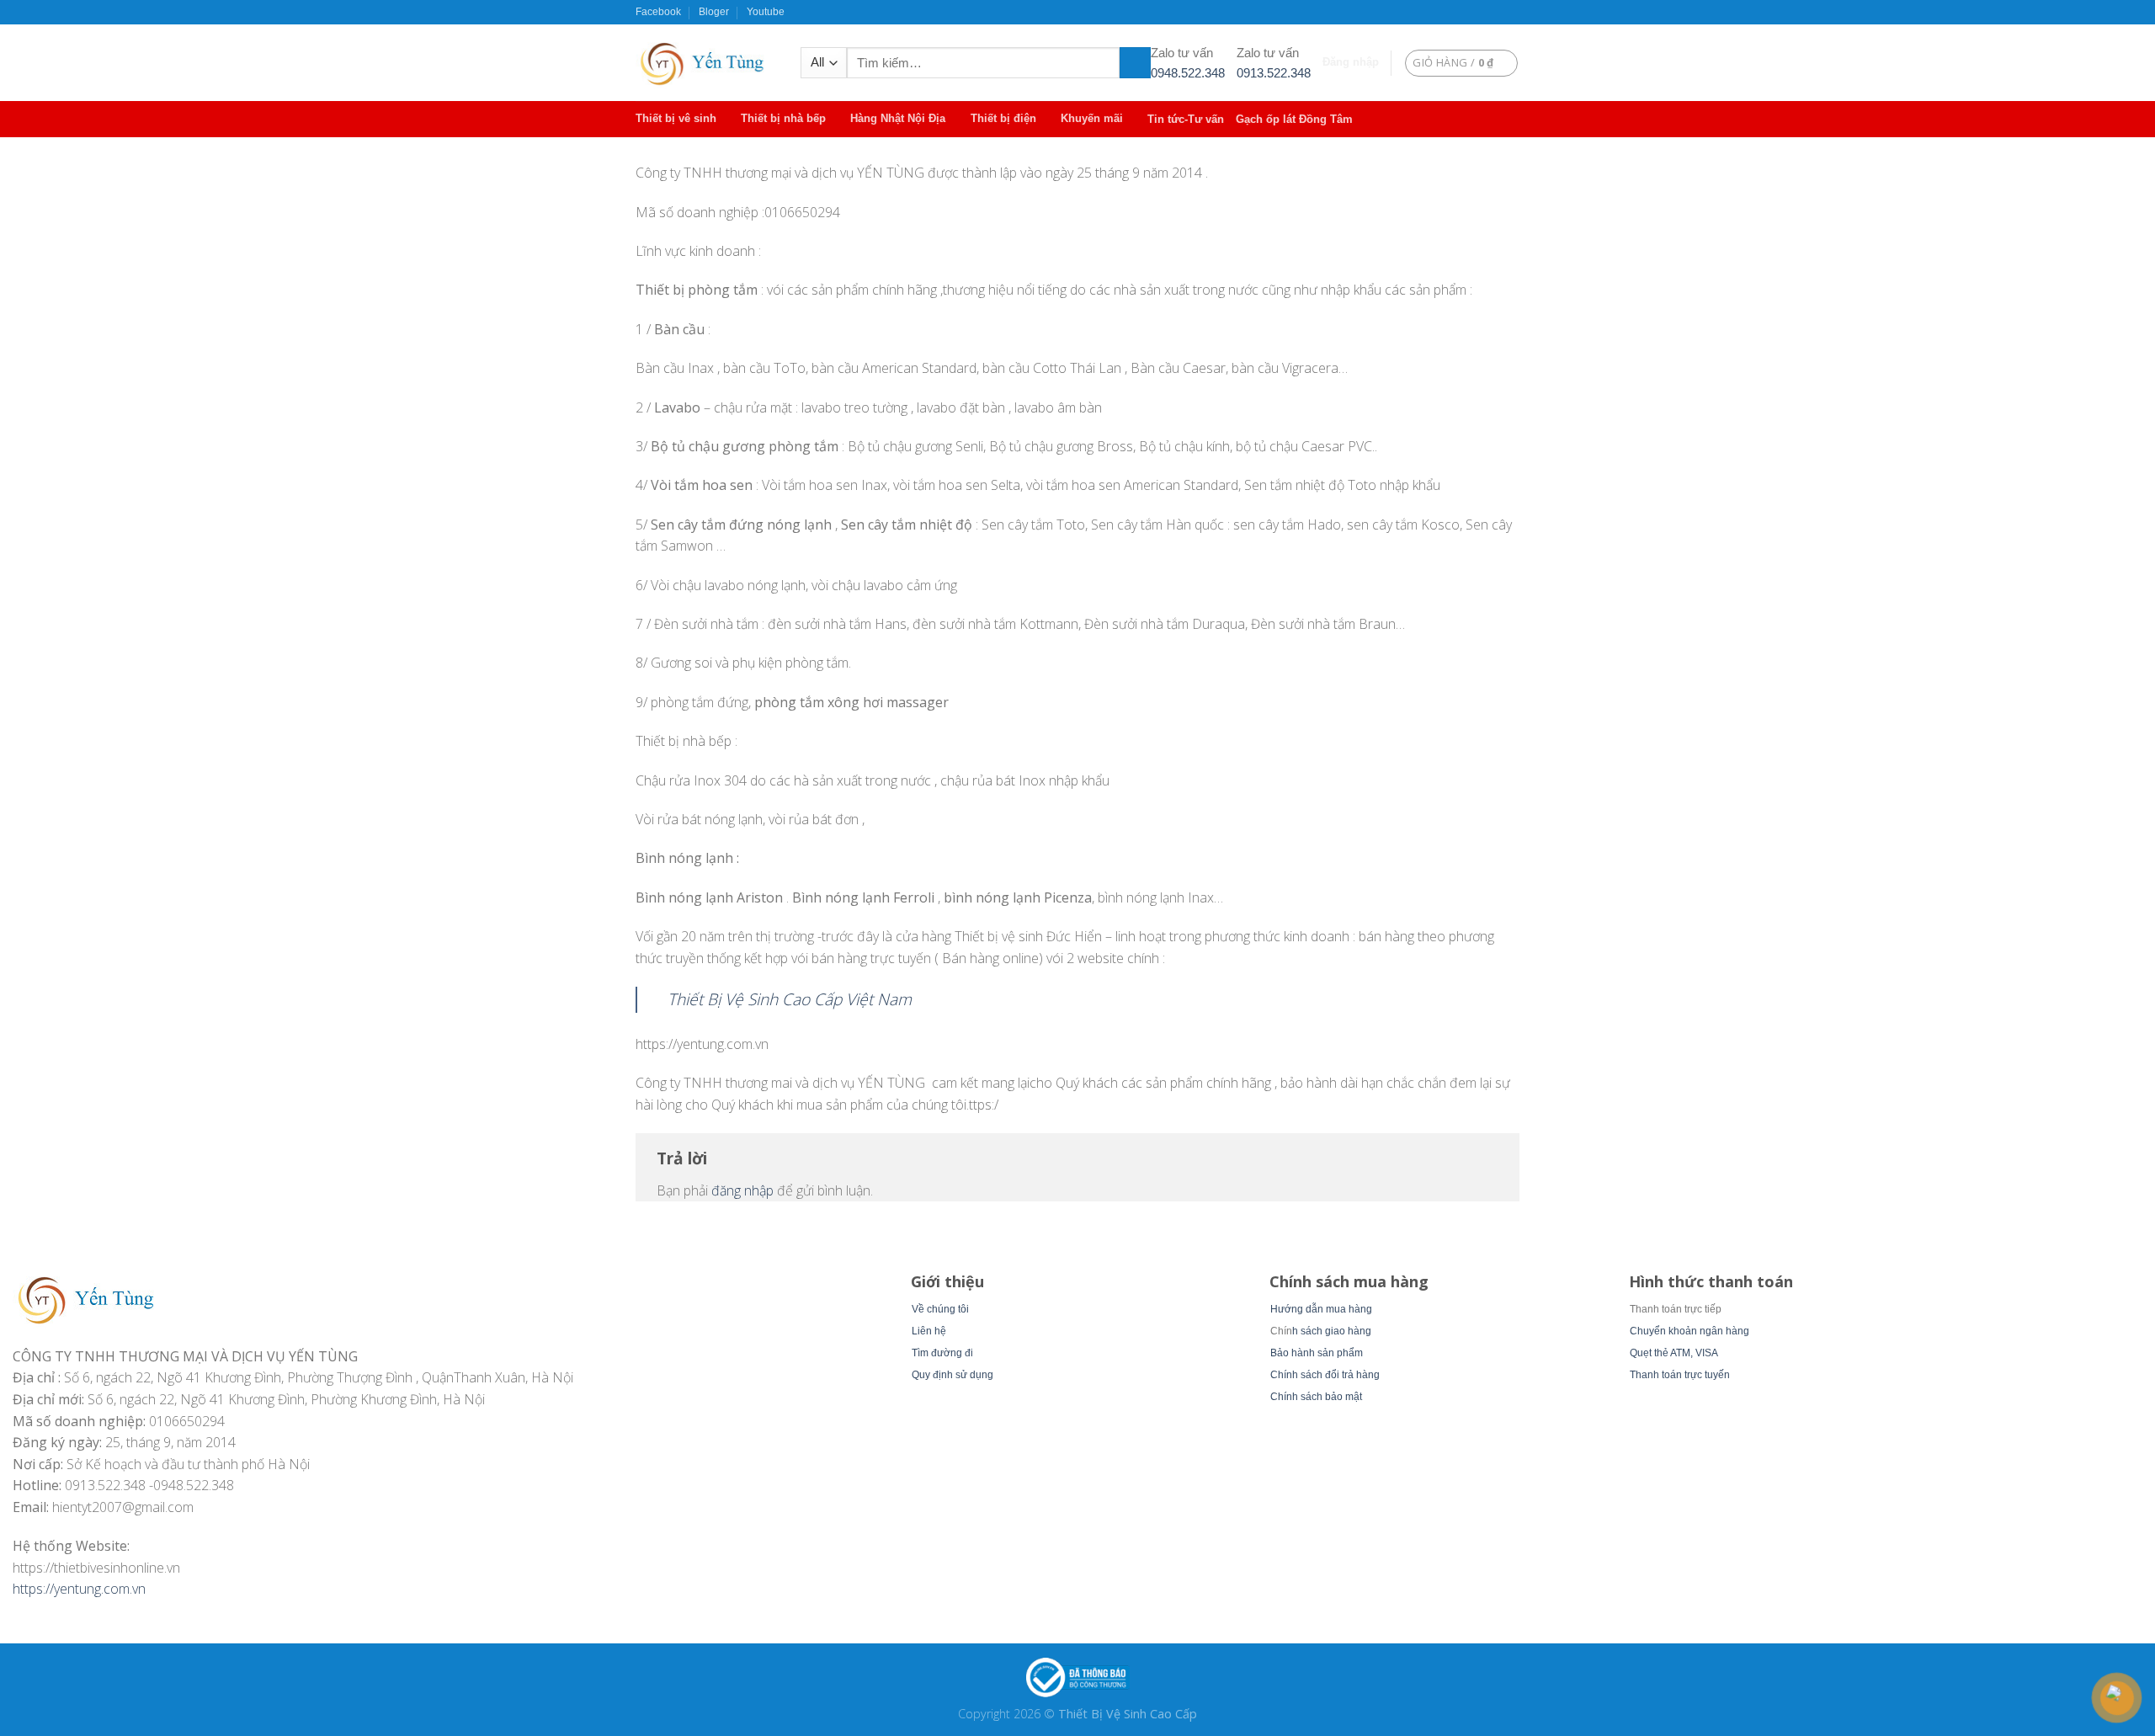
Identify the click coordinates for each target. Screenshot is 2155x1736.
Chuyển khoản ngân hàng (1689, 1331)
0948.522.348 (1188, 73)
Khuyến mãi (1092, 118)
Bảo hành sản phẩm (1317, 1353)
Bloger (714, 12)
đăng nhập (742, 1190)
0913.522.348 (1274, 73)
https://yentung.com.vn (79, 1589)
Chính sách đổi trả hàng (1325, 1375)
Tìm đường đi (942, 1353)
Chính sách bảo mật (1316, 1397)
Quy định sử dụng (952, 1375)
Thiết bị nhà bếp (783, 118)
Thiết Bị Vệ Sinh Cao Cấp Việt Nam (790, 999)
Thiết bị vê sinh (676, 118)
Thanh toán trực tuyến (1680, 1375)
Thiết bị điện (1003, 118)
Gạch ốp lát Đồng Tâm (1294, 119)
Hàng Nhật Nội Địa (898, 118)
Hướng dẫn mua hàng (1321, 1309)
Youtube (766, 12)
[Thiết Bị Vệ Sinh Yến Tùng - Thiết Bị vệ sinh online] (705, 63)
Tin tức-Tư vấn (1186, 119)
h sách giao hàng (1332, 1331)
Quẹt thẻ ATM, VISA (1674, 1353)
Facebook (658, 12)
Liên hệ (929, 1331)
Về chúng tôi (940, 1309)
